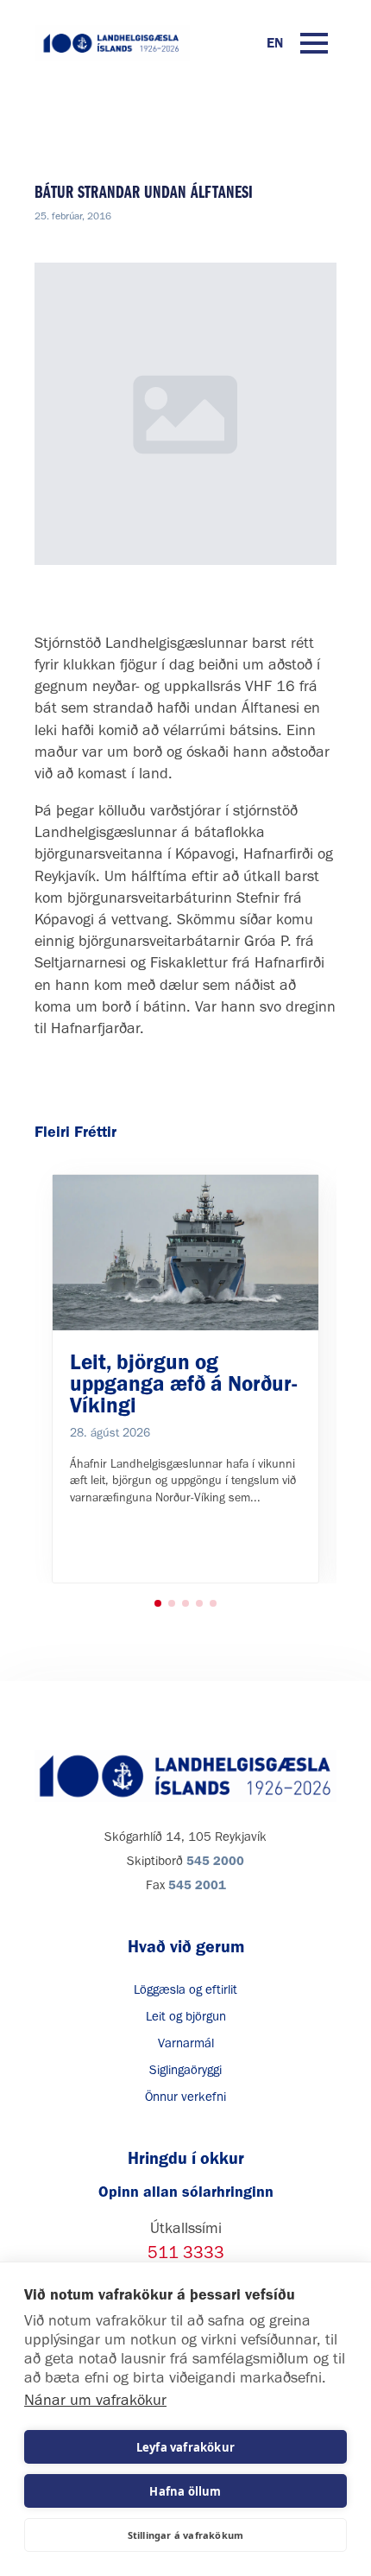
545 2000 (215, 1861)
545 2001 (197, 1885)
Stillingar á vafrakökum (186, 2535)
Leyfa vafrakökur (185, 2447)
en (275, 43)
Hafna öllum (185, 2491)
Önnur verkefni (185, 2097)
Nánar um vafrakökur (95, 2400)
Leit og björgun (186, 2016)
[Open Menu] (314, 43)
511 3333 (186, 2252)
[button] (158, 1603)
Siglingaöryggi (185, 2070)
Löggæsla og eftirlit (185, 1989)
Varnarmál (186, 2043)
